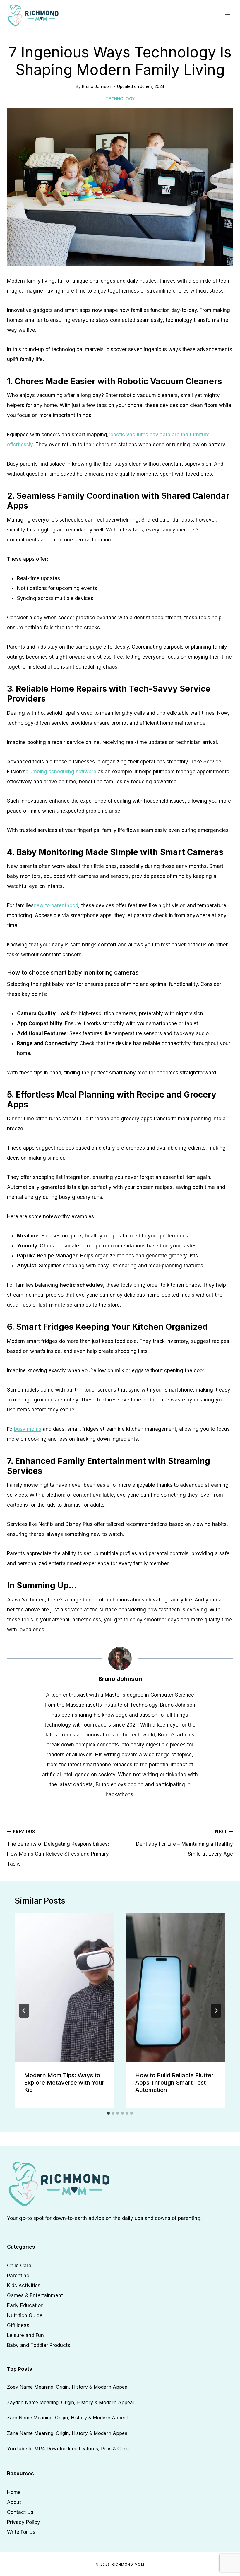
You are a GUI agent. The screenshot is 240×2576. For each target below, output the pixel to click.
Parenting (18, 2276)
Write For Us (21, 2532)
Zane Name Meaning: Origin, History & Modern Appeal (68, 2433)
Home (14, 2492)
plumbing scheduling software (61, 772)
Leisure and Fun (25, 2335)
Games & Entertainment (35, 2295)
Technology (120, 99)
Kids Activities (24, 2286)
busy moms (28, 1429)
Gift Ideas (18, 2325)
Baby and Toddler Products (39, 2345)
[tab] (108, 2113)
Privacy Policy (24, 2522)
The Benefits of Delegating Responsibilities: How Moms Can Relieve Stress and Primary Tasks (58, 1848)
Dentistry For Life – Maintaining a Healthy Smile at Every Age (185, 1843)
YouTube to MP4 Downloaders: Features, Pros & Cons (68, 2449)
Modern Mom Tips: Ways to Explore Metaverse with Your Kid (64, 2083)
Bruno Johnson (97, 86)
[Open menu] (228, 14)
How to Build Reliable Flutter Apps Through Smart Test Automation (174, 2083)
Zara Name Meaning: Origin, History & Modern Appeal (67, 2418)
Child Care (19, 2266)
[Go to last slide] (24, 2011)
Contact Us (20, 2512)
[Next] (216, 2011)
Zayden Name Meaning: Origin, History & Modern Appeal (70, 2402)
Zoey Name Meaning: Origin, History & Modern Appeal (68, 2387)
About (14, 2502)
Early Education (25, 2305)
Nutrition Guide (25, 2315)
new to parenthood (56, 905)
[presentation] (64, 1988)
